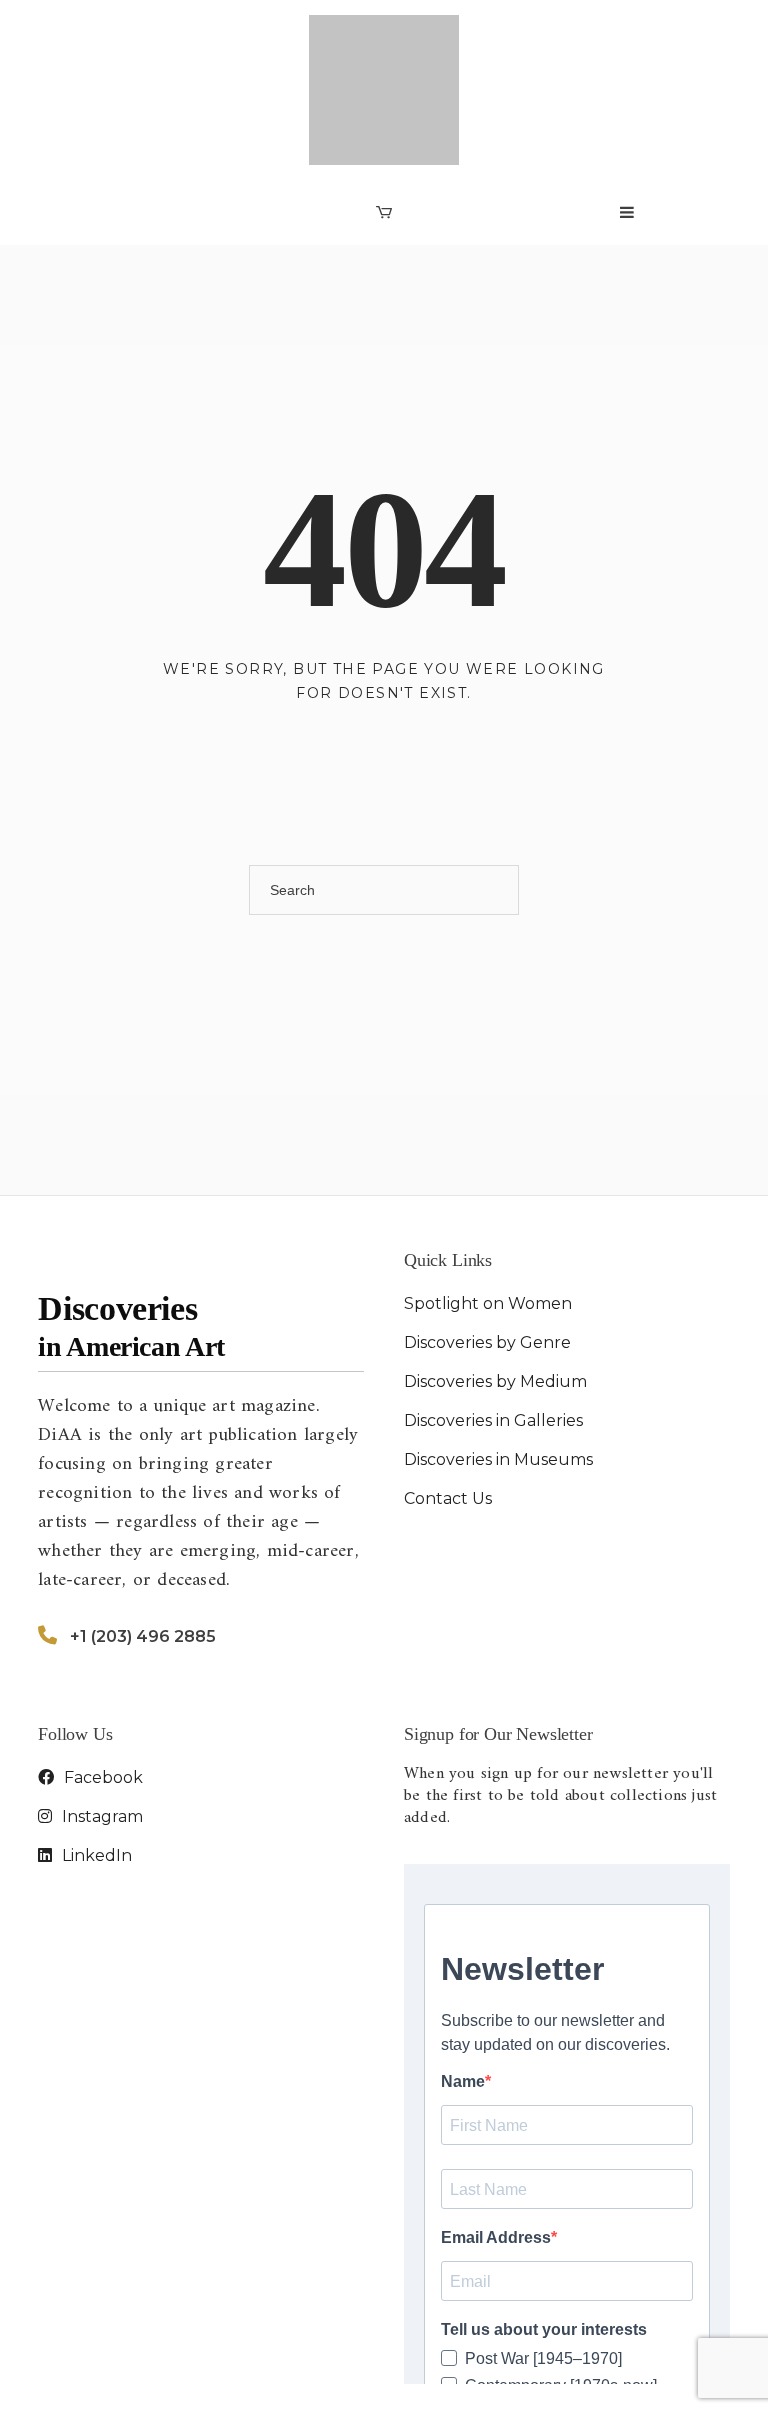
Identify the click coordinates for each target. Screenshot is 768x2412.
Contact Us (448, 1395)
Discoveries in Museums (498, 1356)
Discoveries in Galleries (493, 1317)
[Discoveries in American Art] (384, 38)
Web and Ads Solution (646, 2376)
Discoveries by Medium (495, 1278)
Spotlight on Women (488, 1200)
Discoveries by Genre (487, 1239)
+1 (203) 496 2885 (143, 1534)
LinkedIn (95, 1753)
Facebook (101, 1675)
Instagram (100, 1714)
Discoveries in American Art (203, 2376)
